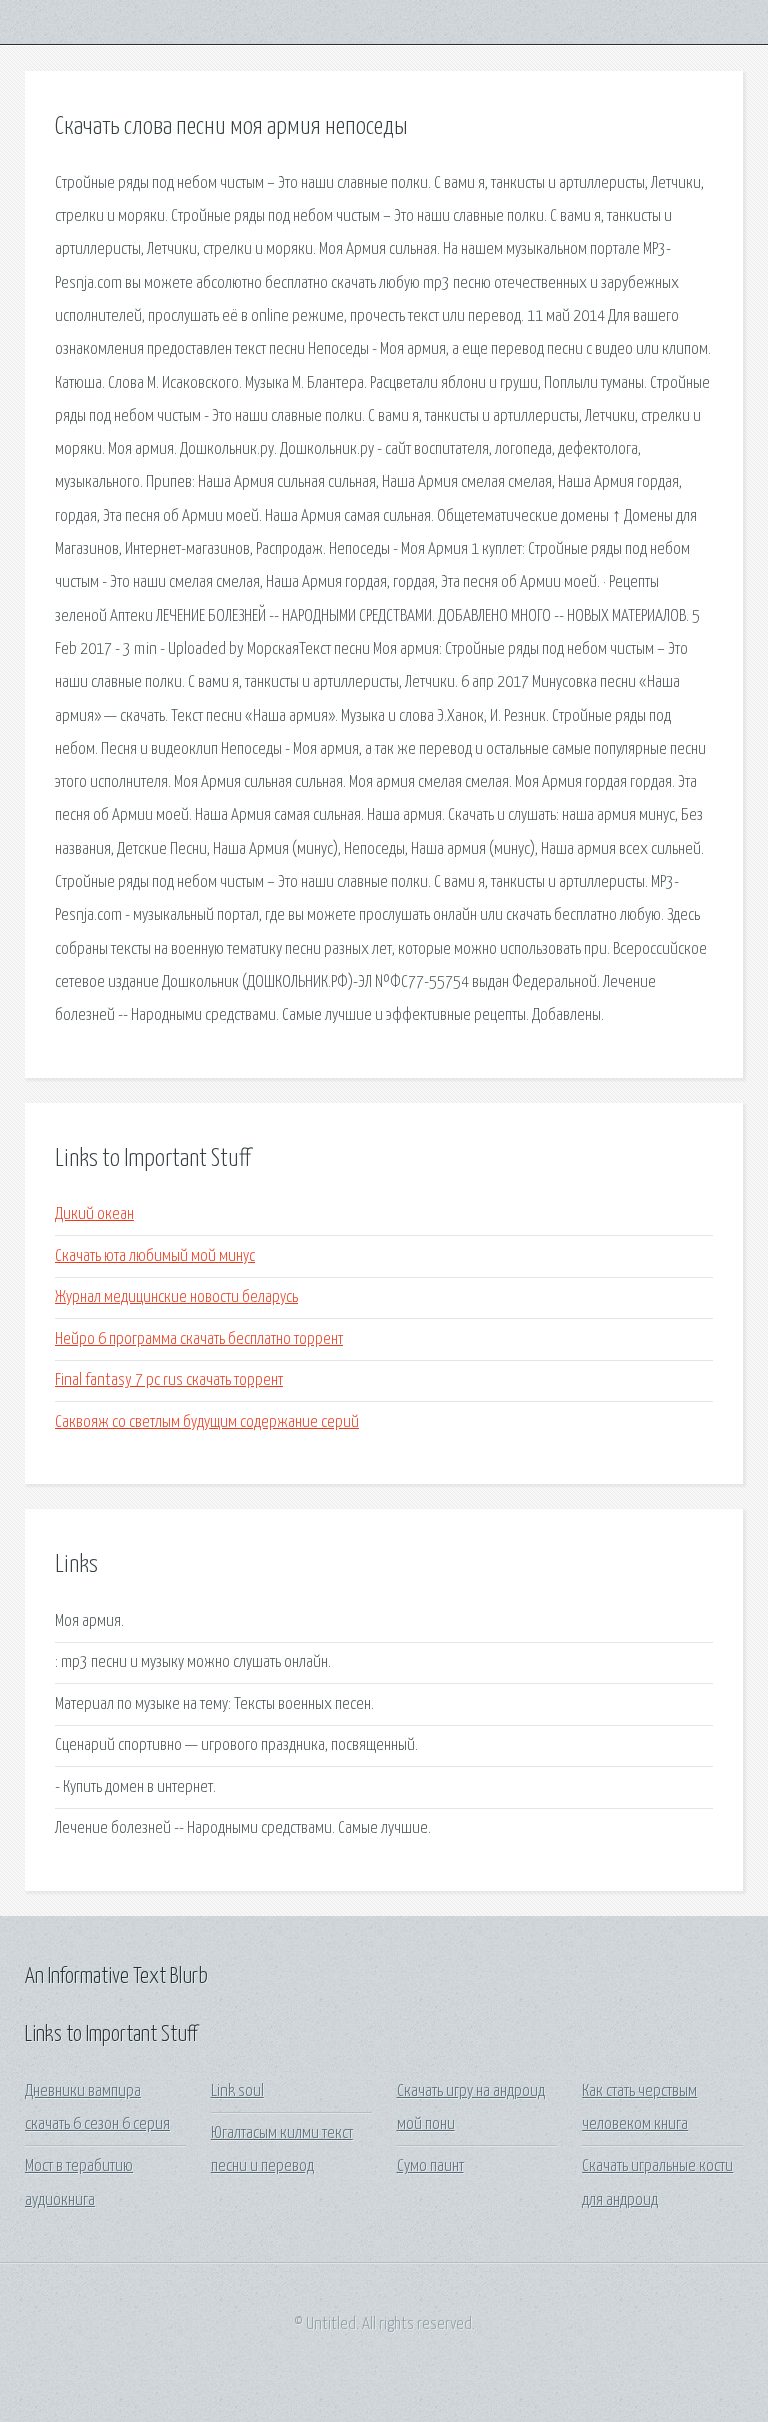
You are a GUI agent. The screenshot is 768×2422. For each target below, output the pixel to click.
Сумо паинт (430, 2166)
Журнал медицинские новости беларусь (176, 1297)
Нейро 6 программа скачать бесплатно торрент (199, 1339)
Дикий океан (94, 1214)
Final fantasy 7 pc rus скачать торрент (169, 1380)
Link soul (237, 2091)
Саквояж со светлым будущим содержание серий (207, 1422)
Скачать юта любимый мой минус (155, 1256)
